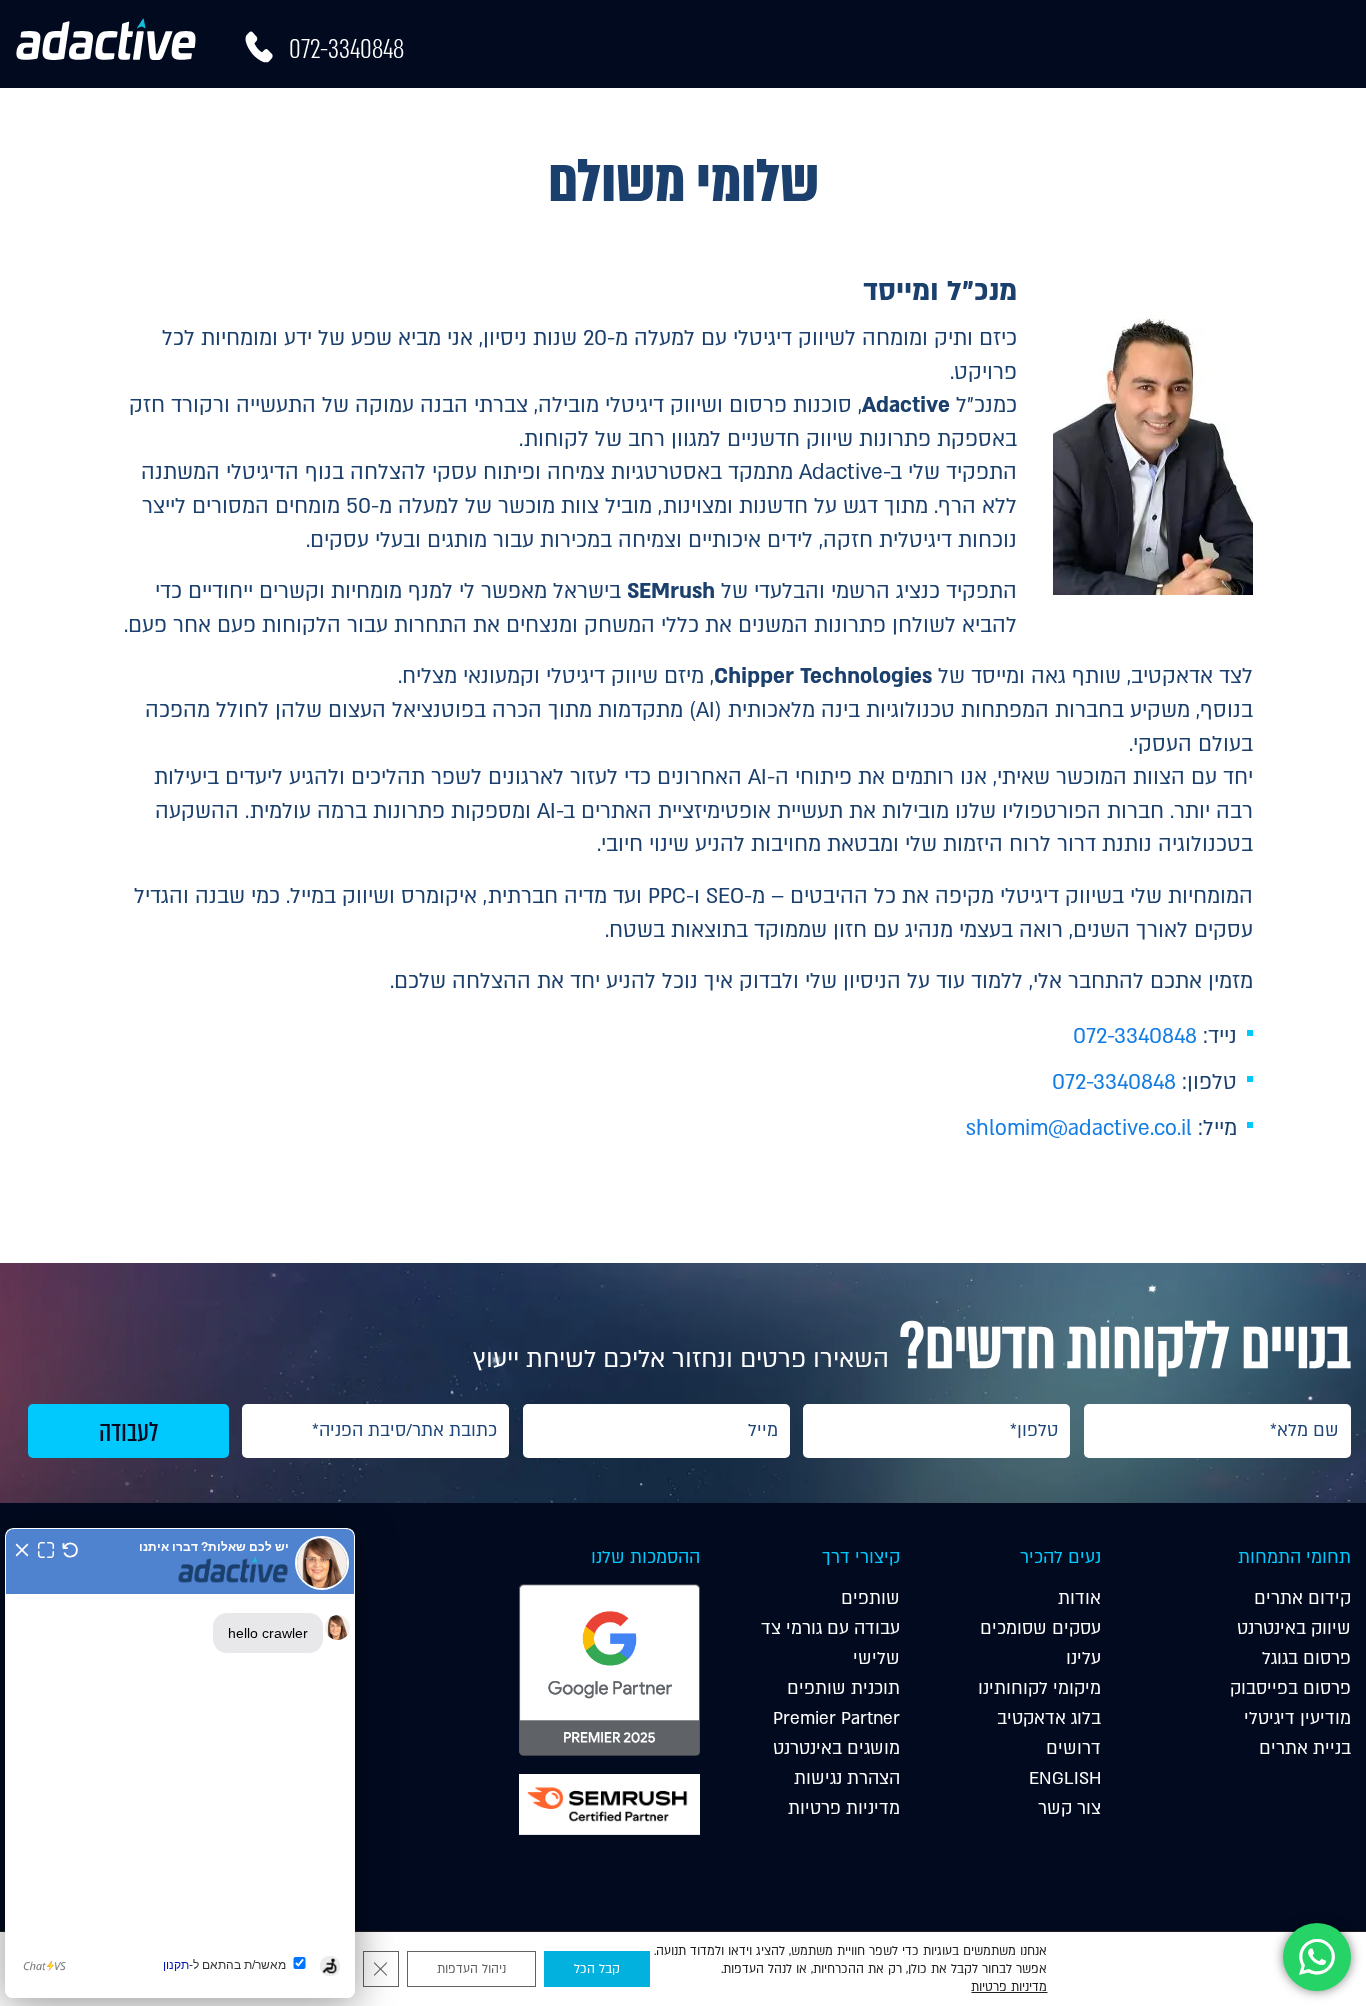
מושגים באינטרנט (836, 1748)
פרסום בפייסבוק (1290, 1688)
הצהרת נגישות (847, 1778)
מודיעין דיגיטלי (818, 113)
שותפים (870, 1598)
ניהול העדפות (471, 1969)
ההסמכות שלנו (645, 1557)
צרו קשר (444, 113)
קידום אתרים (1221, 113)
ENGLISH (1065, 1778)
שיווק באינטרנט (1294, 1628)
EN (375, 113)
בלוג (516, 113)
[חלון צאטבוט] (180, 1763)
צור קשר (1069, 1808)
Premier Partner (836, 1718)
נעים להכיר (1060, 1557)
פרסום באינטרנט (971, 113)
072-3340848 (346, 49)
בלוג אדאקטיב (1049, 1718)
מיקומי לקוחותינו (1039, 1688)
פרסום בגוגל (1306, 1658)
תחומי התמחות (1294, 1557)
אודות (600, 113)
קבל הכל (597, 1969)
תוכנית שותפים (843, 1688)
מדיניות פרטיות (844, 1808)
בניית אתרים (1305, 1748)
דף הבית (1322, 113)
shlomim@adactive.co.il (1079, 1128)
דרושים (1073, 1748)
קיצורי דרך (861, 1557)
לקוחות (695, 113)
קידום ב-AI (1092, 113)
